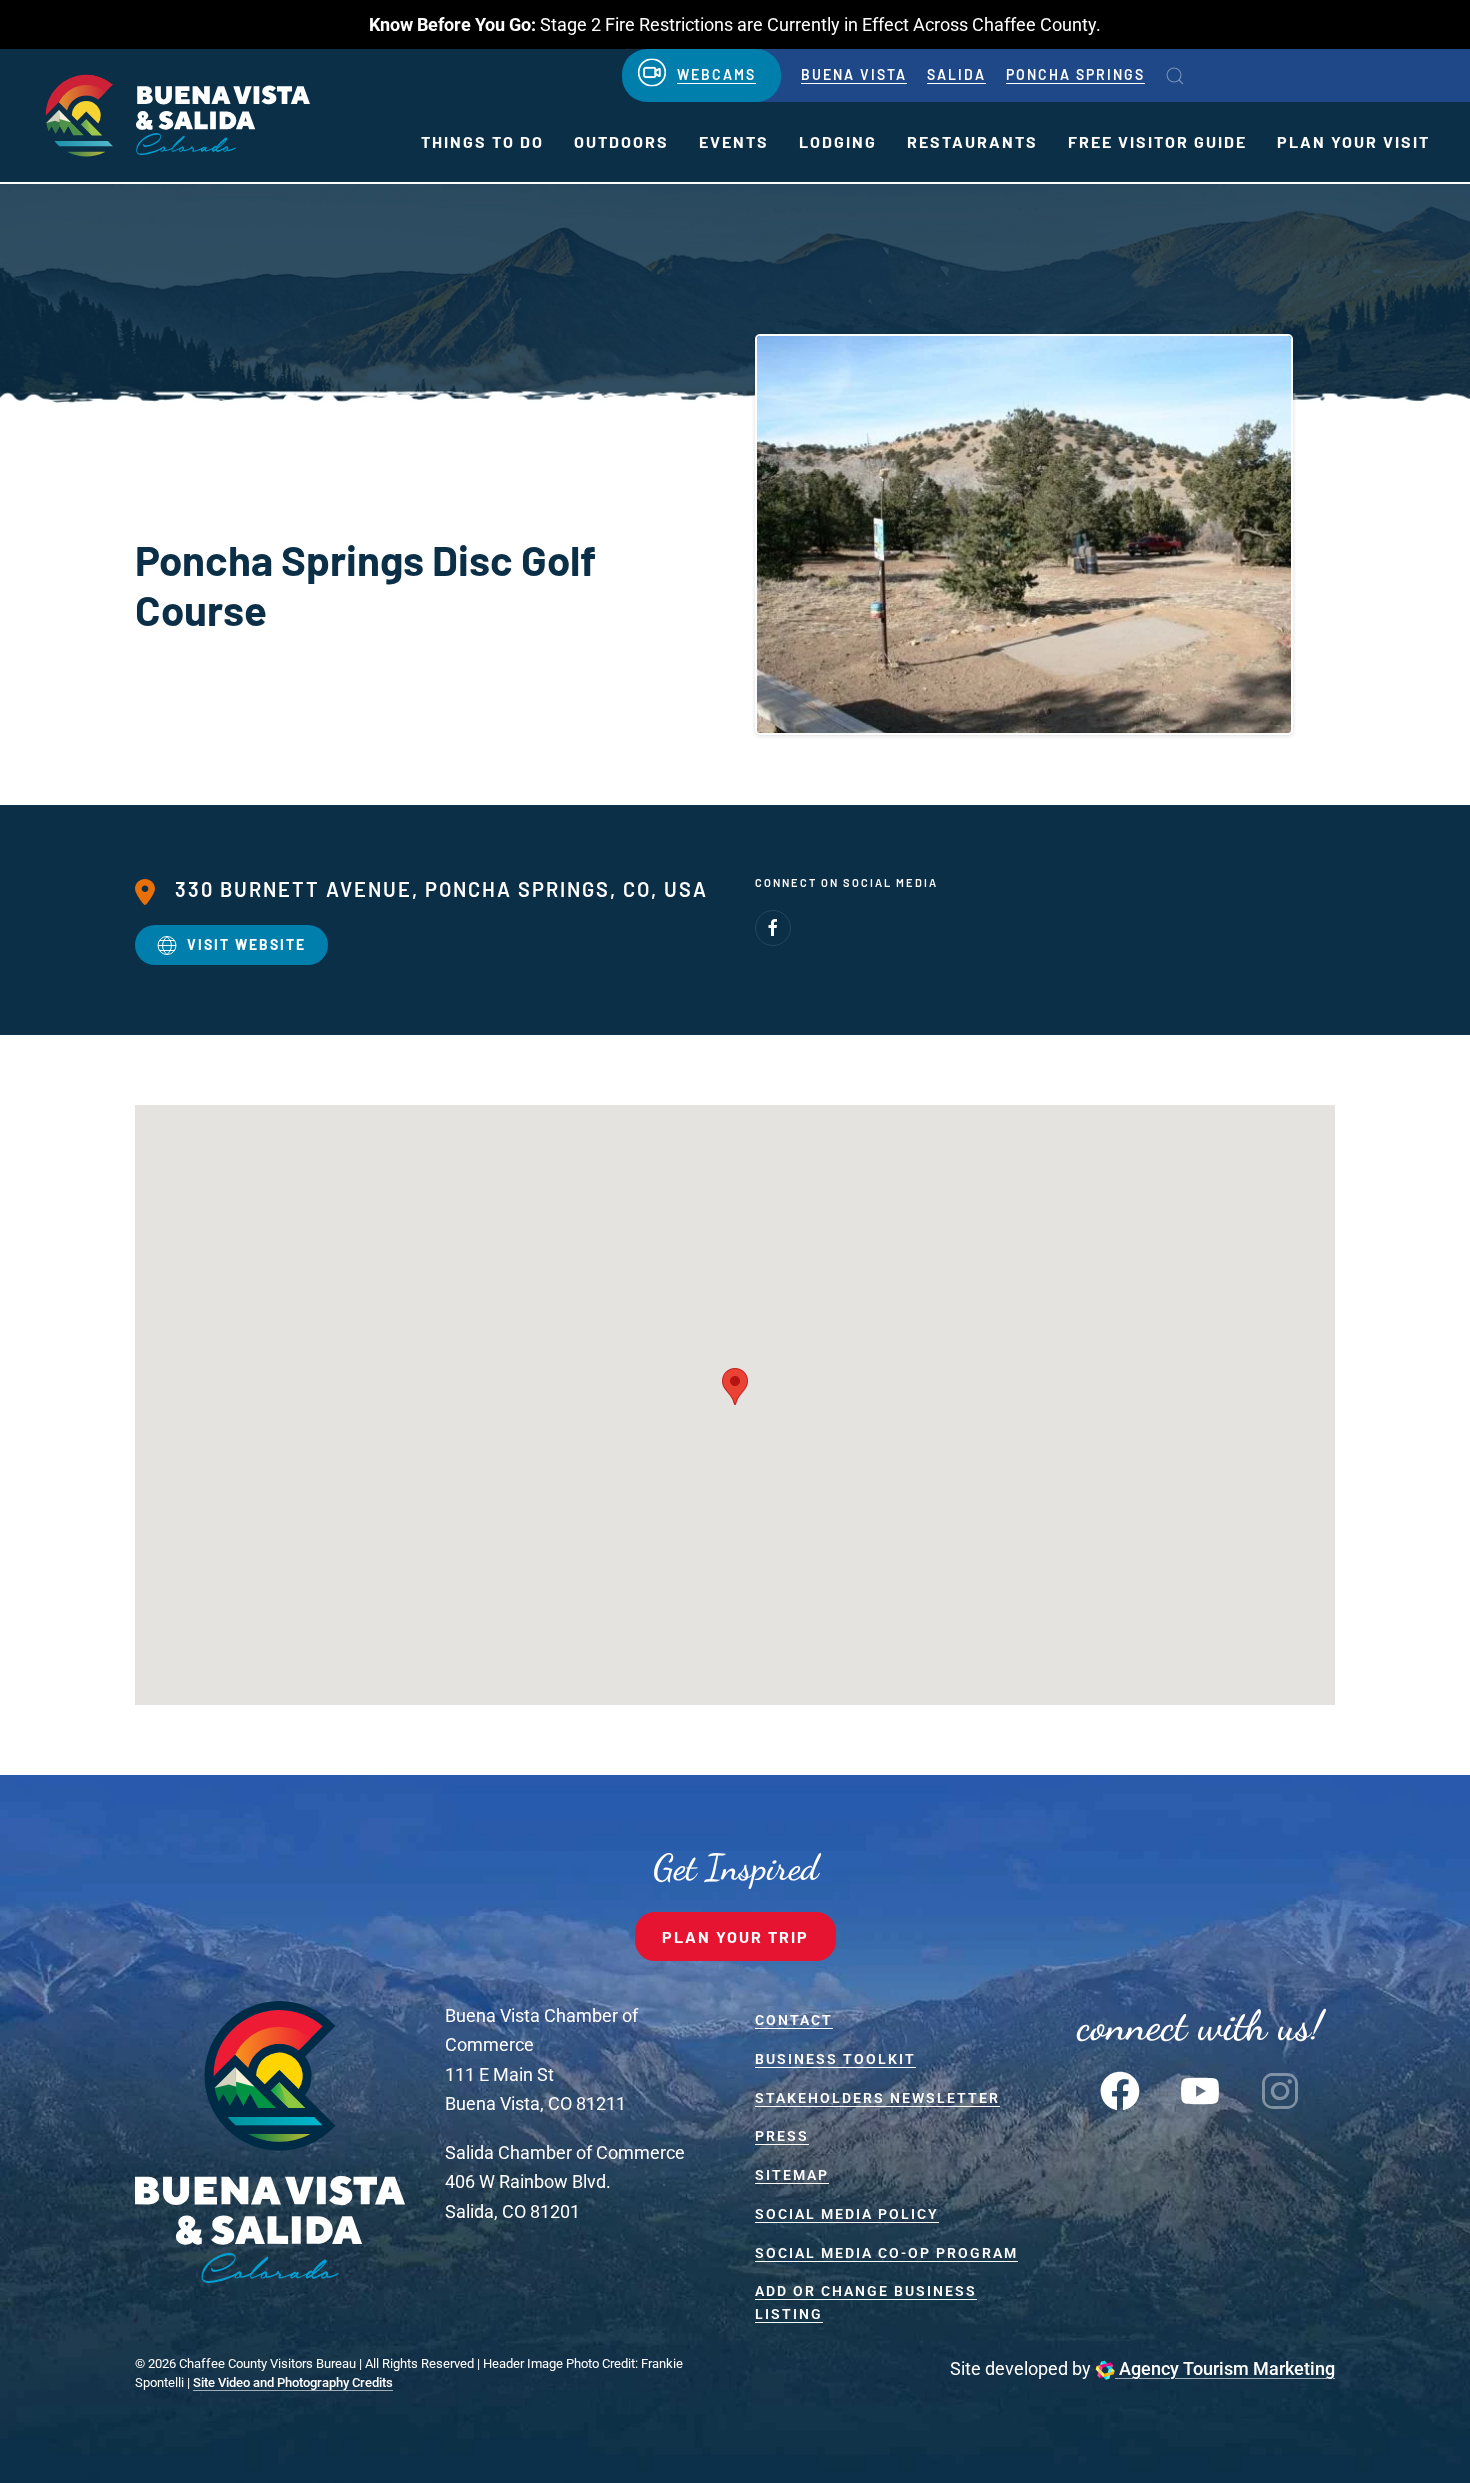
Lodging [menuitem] (838, 141)
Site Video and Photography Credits (293, 2382)
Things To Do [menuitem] (482, 141)
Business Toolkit (835, 2059)
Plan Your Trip (735, 1936)
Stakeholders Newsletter (877, 2098)
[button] (1175, 76)
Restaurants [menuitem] (972, 141)
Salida (956, 74)
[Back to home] (175, 115)
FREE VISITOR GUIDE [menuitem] (1157, 141)
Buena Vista (854, 74)
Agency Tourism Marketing (1225, 2368)
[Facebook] (773, 928)
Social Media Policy (847, 2214)
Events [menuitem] (734, 141)
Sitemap (792, 2175)
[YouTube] (1200, 2089)
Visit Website (246, 944)
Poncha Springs (1075, 74)
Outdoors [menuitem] (621, 141)
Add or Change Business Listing (866, 2302)
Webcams (716, 74)
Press (782, 2136)
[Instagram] (1280, 2089)
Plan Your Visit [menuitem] (1353, 141)
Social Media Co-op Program (886, 2253)
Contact (794, 2020)
